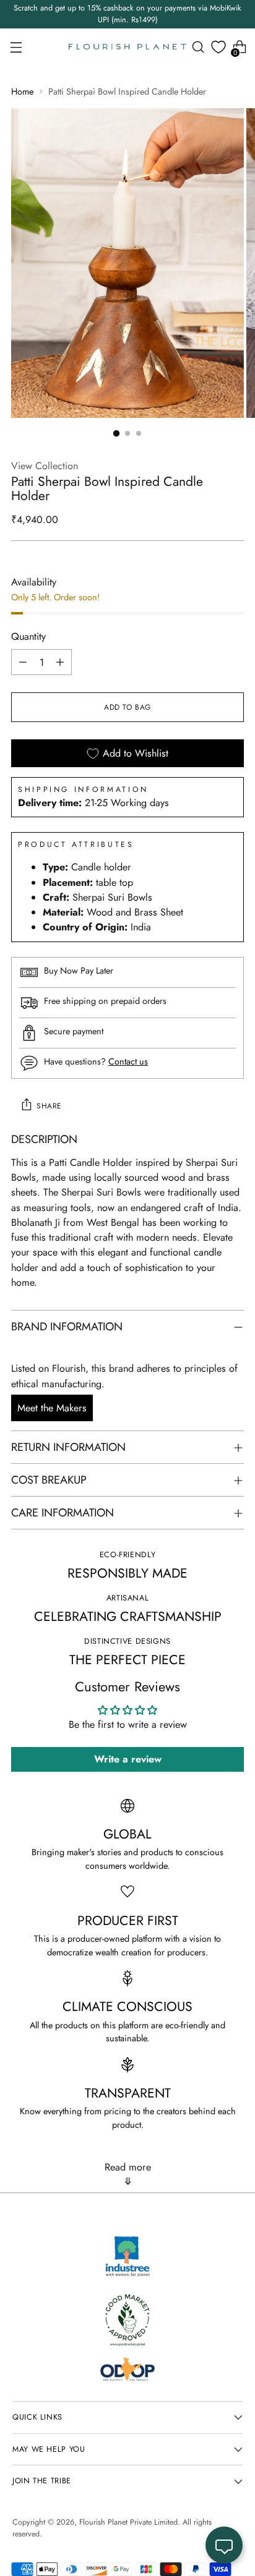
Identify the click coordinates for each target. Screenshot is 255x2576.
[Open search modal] (198, 47)
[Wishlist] (218, 47)
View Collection (45, 466)
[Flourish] (127, 47)
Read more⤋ (128, 2174)
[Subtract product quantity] (23, 662)
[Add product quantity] (60, 662)
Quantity (28, 636)
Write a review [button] (128, 1759)
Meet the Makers (52, 1408)
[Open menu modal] (16, 47)
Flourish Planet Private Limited (128, 2522)
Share (49, 1106)
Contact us (128, 1061)
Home (22, 91)
